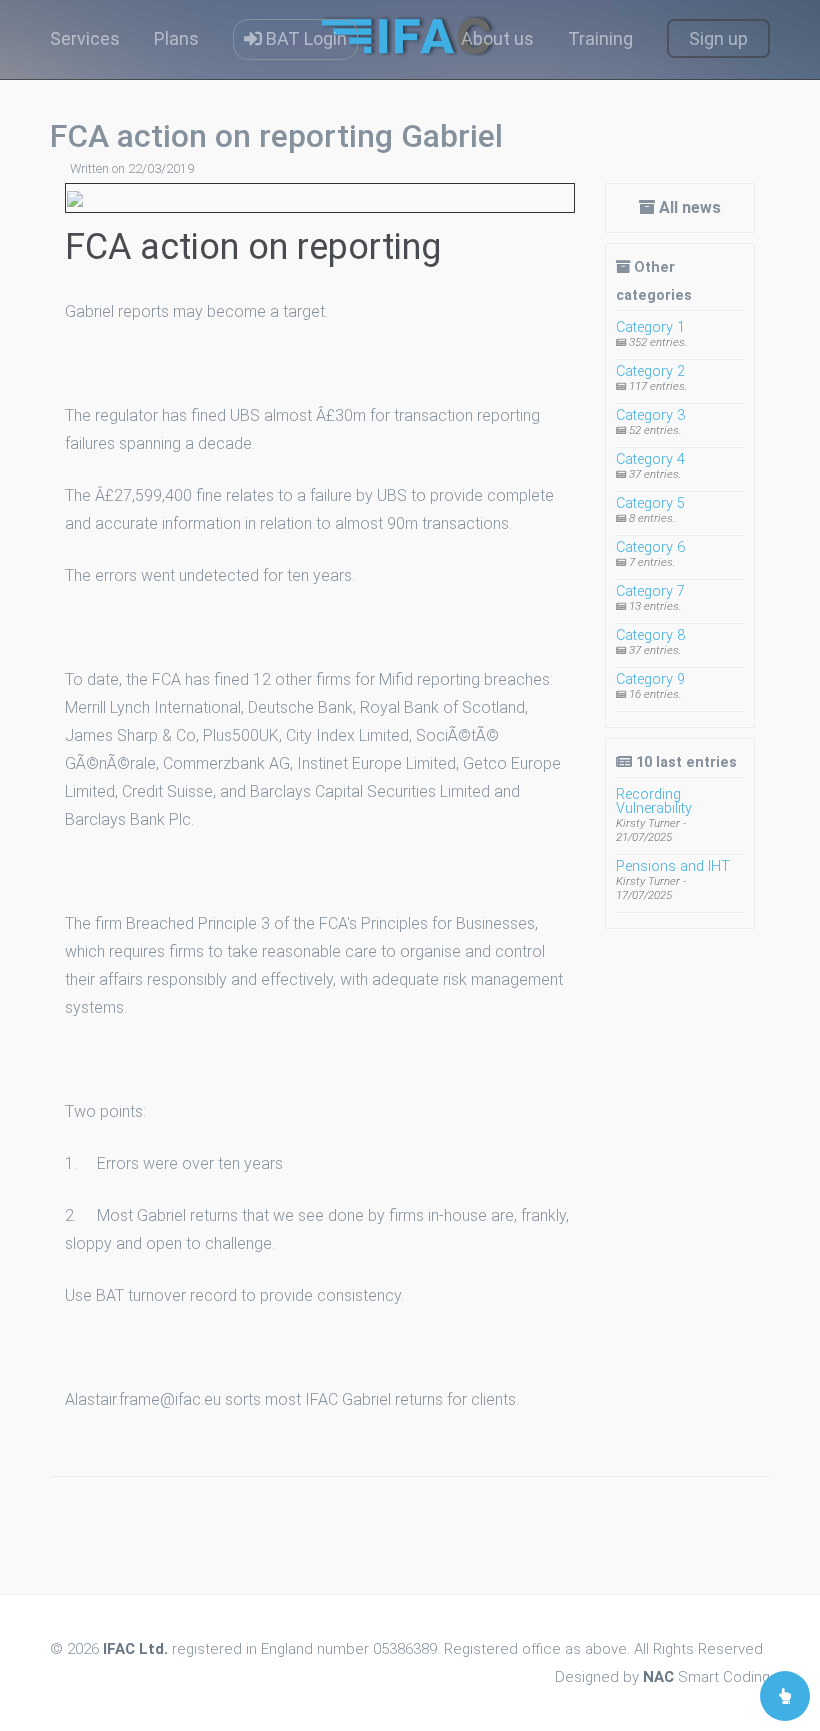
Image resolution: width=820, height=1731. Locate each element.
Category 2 (650, 371)
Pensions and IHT (673, 866)
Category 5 (650, 503)
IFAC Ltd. (135, 1649)
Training (600, 38)
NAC (658, 1677)
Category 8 (650, 635)
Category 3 (650, 415)
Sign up (718, 38)
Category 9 (650, 679)
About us (497, 38)
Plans (176, 38)
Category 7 (650, 591)
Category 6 (650, 547)
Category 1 (650, 327)
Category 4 (650, 459)
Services (85, 38)
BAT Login (304, 38)
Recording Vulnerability (654, 801)
